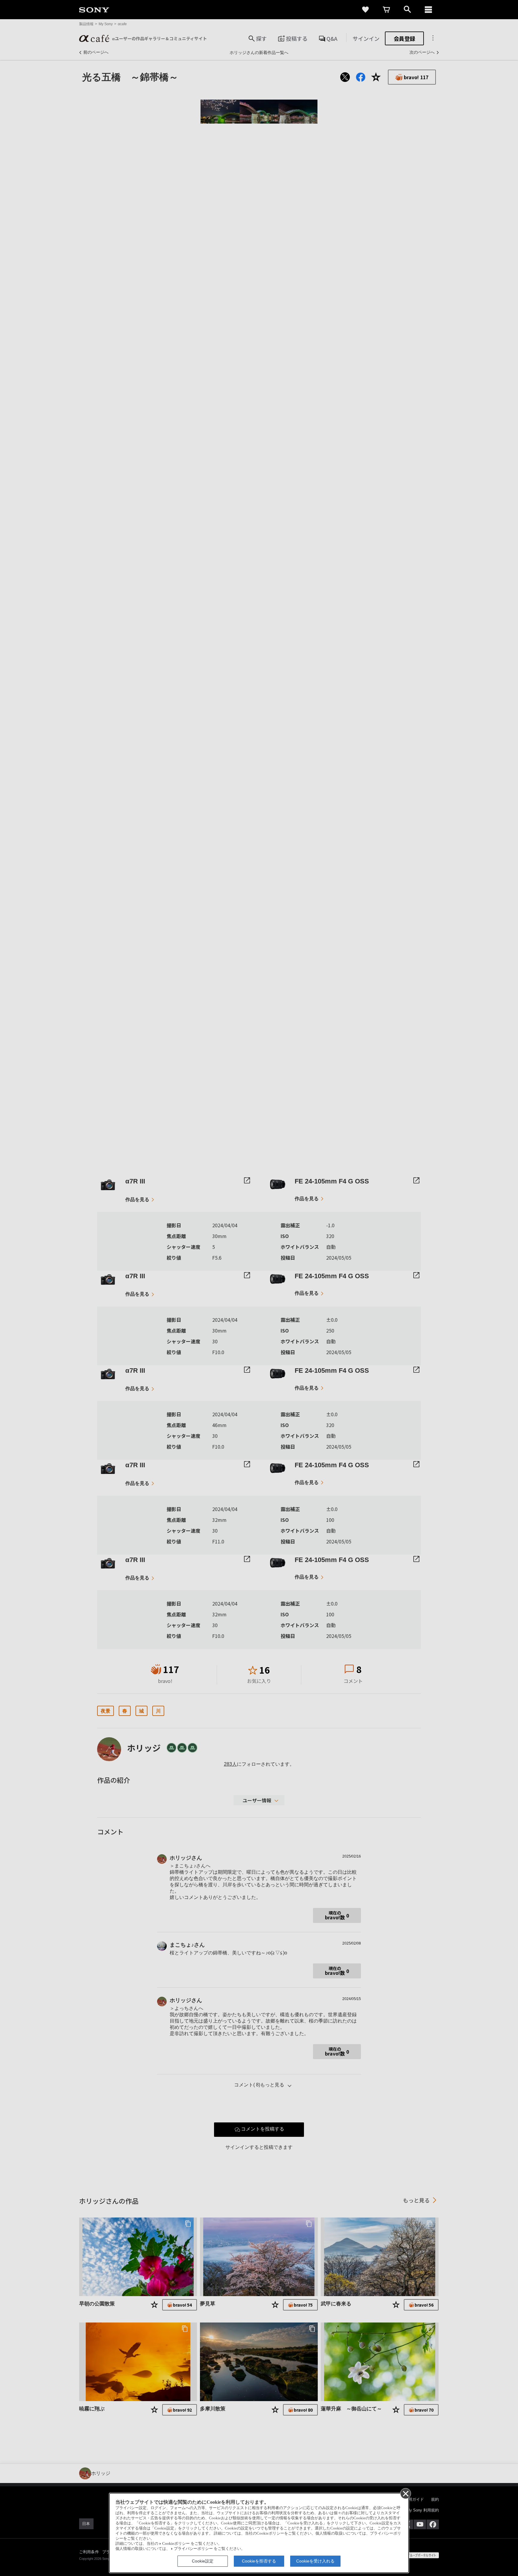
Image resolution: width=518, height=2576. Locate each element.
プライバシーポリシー (193, 2549)
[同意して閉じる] (405, 2493)
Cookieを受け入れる (315, 2561)
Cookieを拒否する (259, 2561)
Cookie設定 (203, 2561)
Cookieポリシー (176, 2544)
